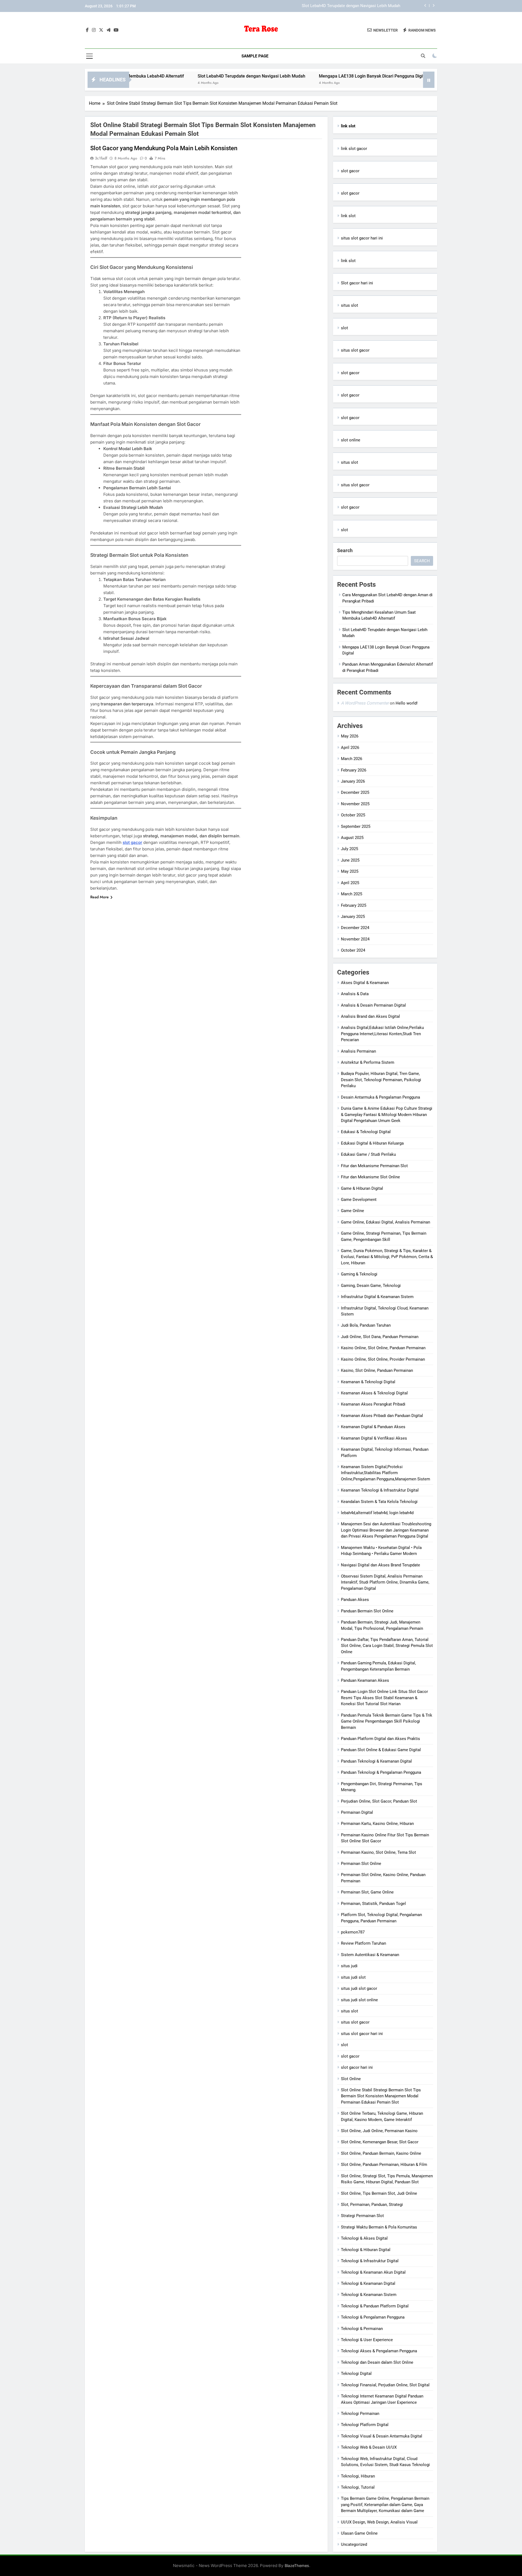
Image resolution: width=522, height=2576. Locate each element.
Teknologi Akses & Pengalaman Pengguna (379, 2351)
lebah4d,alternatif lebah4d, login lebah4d (377, 1513)
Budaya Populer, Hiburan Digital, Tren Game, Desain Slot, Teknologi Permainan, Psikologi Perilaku (381, 1080)
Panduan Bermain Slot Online (367, 1611)
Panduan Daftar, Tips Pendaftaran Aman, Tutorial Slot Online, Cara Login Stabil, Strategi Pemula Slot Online (387, 1646)
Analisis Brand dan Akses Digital (370, 1016)
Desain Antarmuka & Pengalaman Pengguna (380, 1097)
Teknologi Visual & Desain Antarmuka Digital (382, 2436)
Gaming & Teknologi (359, 1274)
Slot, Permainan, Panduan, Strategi (372, 2205)
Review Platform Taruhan (363, 1943)
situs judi (349, 1966)
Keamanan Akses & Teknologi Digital (374, 1393)
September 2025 (356, 826)
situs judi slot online (359, 2000)
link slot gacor (354, 149)
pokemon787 (353, 1932)
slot (344, 328)
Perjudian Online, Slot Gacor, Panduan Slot (379, 1801)
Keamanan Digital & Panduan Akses (373, 1427)
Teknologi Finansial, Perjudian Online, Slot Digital (385, 2385)
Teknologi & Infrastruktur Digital (370, 2261)
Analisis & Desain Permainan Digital (373, 1005)
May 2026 (350, 736)
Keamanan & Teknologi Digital (368, 1382)
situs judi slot (353, 1977)
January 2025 (353, 917)
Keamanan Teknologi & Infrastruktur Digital (380, 1490)
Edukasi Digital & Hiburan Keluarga (372, 1143)
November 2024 (355, 939)
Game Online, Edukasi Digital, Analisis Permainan (386, 1222)
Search (345, 550)
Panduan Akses (355, 1600)
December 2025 (355, 792)
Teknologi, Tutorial (358, 2487)
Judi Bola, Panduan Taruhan (366, 1325)
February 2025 (354, 905)
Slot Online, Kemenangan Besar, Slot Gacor (380, 2142)
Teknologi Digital (356, 2374)
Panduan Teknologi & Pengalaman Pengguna (381, 1772)
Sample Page (255, 56)
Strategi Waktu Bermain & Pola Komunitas (379, 2227)
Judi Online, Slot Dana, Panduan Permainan (380, 1337)
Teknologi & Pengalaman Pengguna (373, 2317)
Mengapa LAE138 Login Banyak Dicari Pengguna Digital (350, 6)
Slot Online (351, 2079)
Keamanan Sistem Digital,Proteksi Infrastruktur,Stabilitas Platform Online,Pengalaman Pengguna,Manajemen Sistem (386, 1473)
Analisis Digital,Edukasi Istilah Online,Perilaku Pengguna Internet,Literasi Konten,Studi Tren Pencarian (382, 1034)
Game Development (359, 1200)
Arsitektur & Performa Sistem (368, 1062)
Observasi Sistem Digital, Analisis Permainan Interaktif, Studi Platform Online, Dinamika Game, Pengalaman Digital (385, 1582)
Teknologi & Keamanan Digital (368, 2283)
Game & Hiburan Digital (362, 1188)
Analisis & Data (355, 994)
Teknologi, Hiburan (358, 2476)
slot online (351, 440)
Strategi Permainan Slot (362, 2216)
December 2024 (355, 928)
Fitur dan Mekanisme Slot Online (370, 1177)
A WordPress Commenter (365, 703)
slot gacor (132, 842)
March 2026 (352, 759)
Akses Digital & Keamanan (365, 983)
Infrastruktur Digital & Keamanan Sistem (377, 1297)
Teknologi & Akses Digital (364, 2238)
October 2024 (353, 950)
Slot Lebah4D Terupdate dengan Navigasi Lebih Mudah (172, 76)
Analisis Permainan (358, 1051)
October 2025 (353, 815)
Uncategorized (354, 2544)
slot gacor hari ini (357, 2067)
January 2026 (353, 781)
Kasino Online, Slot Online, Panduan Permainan (383, 1348)
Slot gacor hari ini (357, 283)
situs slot (349, 305)
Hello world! (407, 703)
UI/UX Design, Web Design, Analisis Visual (379, 2522)
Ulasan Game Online (359, 2533)
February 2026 (354, 770)
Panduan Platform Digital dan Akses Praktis (380, 1739)
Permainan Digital (357, 1812)
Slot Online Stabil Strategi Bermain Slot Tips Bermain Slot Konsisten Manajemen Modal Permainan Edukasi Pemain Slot (381, 2096)
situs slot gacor (355, 350)
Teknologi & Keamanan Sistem (369, 2295)
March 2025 (352, 894)
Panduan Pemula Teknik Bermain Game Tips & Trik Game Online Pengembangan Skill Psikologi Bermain (387, 1721)
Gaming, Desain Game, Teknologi (371, 1286)
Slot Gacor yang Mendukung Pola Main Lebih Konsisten (164, 148)
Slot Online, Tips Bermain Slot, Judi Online (379, 2193)
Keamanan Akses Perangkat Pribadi (373, 1404)
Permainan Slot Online (361, 1864)
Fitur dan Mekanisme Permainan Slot (374, 1166)
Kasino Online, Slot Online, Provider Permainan (383, 1359)
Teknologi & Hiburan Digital (366, 2250)
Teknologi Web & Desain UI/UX (369, 2447)
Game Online (352, 1211)
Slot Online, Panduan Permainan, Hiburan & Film (384, 2165)
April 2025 (350, 883)
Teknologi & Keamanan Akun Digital (373, 2272)
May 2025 (350, 871)
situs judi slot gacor (359, 1988)
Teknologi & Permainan (362, 2329)
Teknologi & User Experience (367, 2340)
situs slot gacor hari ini (362, 238)
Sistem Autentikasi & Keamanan (370, 1955)
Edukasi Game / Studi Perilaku (368, 1154)
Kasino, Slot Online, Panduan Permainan (377, 1370)
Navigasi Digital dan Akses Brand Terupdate (380, 1565)
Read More (100, 897)
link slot (348, 216)
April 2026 (350, 748)
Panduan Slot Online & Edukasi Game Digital (381, 1750)
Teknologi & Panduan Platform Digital (375, 2306)
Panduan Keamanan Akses (365, 1680)
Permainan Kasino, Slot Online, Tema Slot (378, 1852)
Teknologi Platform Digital (365, 2425)
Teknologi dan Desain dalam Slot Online (377, 2362)
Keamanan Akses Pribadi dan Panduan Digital (382, 1416)
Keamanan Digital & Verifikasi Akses (374, 1438)
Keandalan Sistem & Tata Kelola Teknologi (379, 1502)
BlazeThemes (297, 2566)
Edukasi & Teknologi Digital (366, 1132)
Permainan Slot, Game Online (367, 1892)
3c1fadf (101, 158)
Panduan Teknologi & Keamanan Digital (376, 1761)
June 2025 (350, 860)
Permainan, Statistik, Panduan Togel (373, 1904)
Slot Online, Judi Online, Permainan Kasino (379, 2131)
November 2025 (355, 804)
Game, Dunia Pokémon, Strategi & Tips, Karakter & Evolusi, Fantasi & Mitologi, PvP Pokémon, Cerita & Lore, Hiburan (387, 1257)
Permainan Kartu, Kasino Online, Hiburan (377, 1824)
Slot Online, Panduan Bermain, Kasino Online (381, 2153)
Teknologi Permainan (360, 2414)
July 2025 (349, 849)
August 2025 (352, 838)
